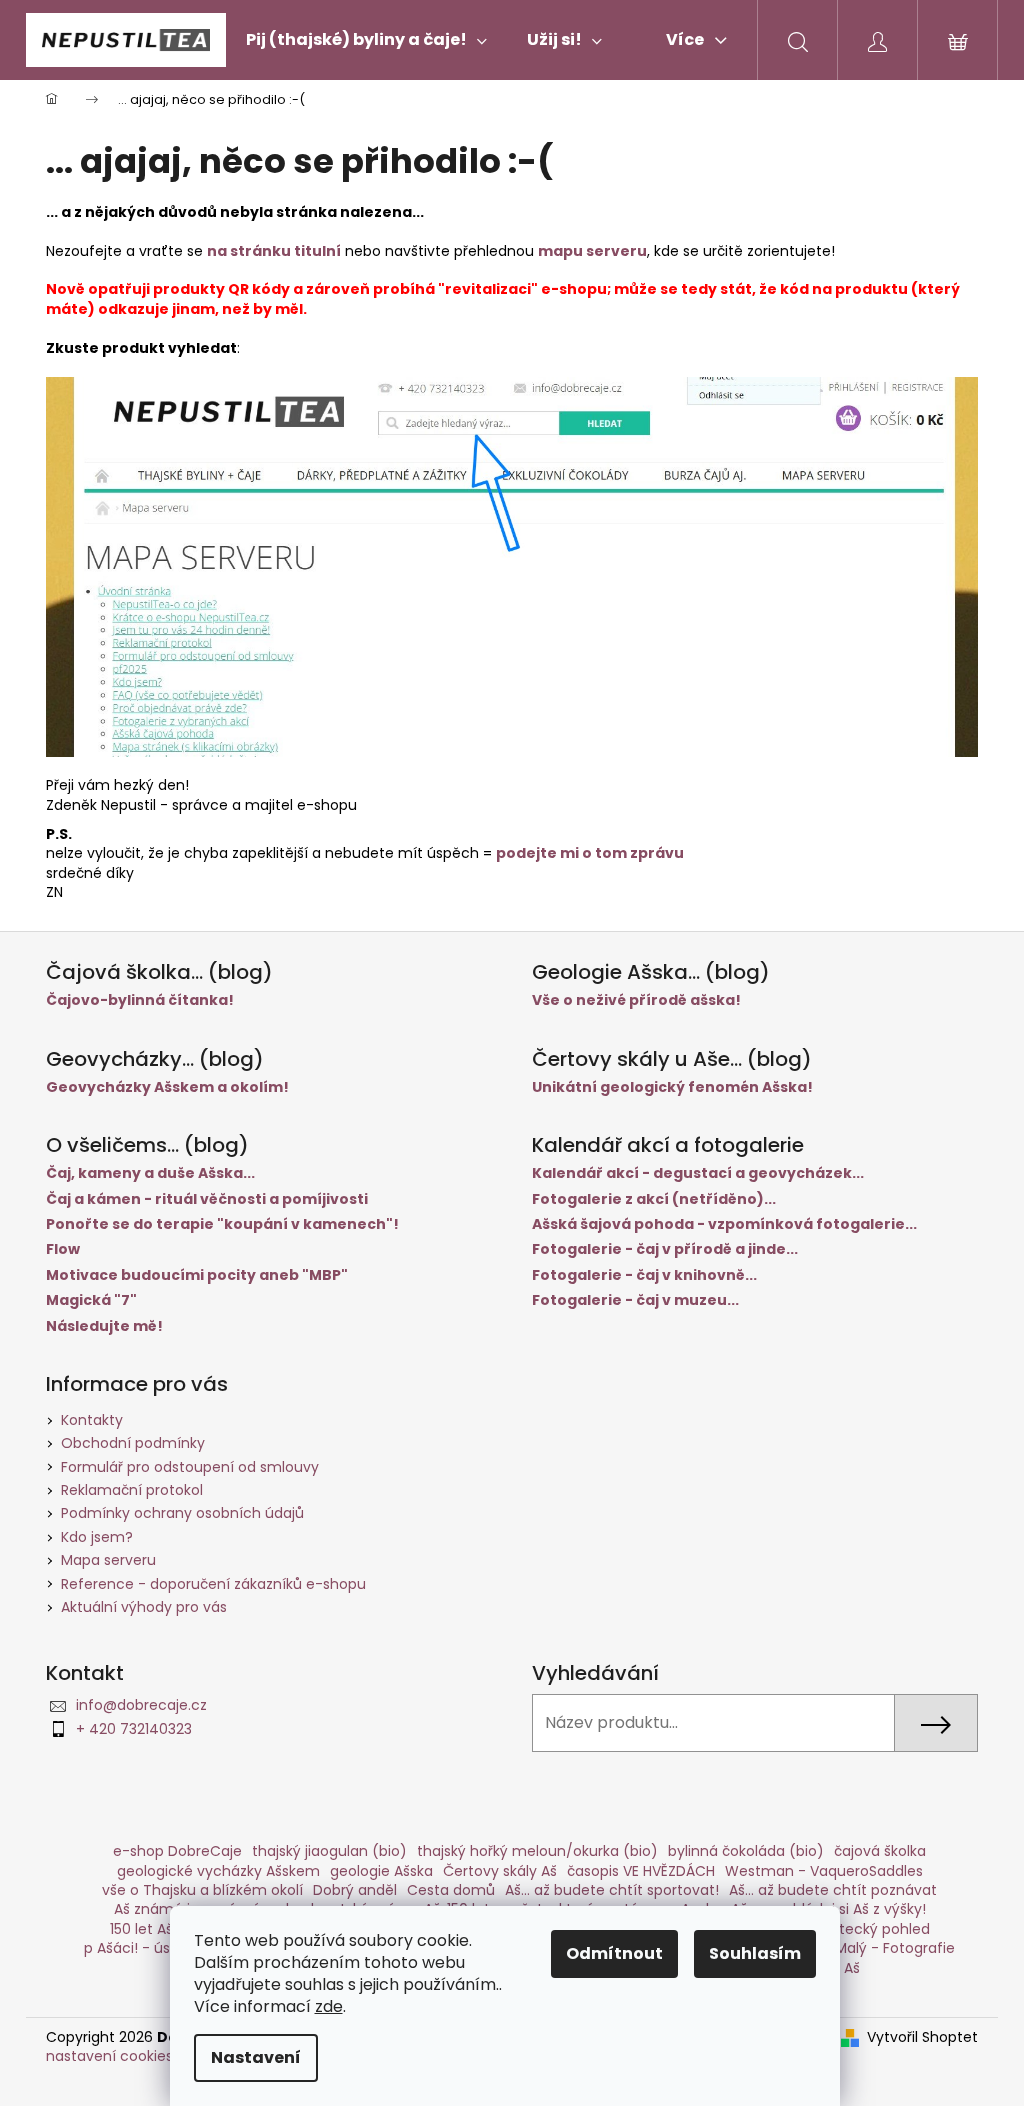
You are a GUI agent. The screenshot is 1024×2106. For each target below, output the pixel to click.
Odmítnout (614, 1953)
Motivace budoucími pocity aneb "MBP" (197, 1275)
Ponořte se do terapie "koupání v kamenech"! (222, 1224)
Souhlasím (755, 1953)
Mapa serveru (108, 1560)
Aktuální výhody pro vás (144, 1607)
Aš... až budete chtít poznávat (833, 1890)
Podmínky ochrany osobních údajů (182, 1513)
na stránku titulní (274, 251)
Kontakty (92, 1420)
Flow (63, 1249)
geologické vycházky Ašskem (218, 1871)
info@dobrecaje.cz (141, 1705)
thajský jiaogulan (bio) (329, 1851)
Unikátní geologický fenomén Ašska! (672, 1087)
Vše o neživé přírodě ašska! (636, 1000)
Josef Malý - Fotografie (874, 1948)
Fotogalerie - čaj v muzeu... (635, 1300)
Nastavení (256, 2057)
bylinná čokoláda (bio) (746, 1851)
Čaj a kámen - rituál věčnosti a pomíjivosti (207, 1199)
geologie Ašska (381, 1871)
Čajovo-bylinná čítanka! (140, 1000)
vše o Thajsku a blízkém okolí (202, 1890)
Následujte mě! (104, 1326)
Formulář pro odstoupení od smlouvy (190, 1467)
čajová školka (880, 1851)
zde (329, 2006)
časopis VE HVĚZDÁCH (641, 1871)
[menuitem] (366, 40)
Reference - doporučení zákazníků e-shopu (213, 1584)
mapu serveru (592, 251)
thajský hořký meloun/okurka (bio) (537, 1851)
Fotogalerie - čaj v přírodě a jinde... (665, 1249)
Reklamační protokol (132, 1490)
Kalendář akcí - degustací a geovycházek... (698, 1173)
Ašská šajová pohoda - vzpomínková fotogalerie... (724, 1224)
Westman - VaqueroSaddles (824, 1871)
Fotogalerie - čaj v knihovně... (644, 1275)
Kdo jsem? (97, 1537)
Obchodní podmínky (133, 1443)
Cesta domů (451, 1890)
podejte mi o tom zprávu (590, 853)
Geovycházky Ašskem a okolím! (167, 1087)
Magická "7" (91, 1300)
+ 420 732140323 (134, 1729)
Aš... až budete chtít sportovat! (612, 1890)
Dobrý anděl (355, 1890)
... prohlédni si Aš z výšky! (841, 1909)
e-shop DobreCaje (177, 1851)
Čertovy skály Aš (500, 1871)
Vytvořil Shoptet (922, 2037)
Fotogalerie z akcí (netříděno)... (654, 1199)
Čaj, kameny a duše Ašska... (150, 1173)
